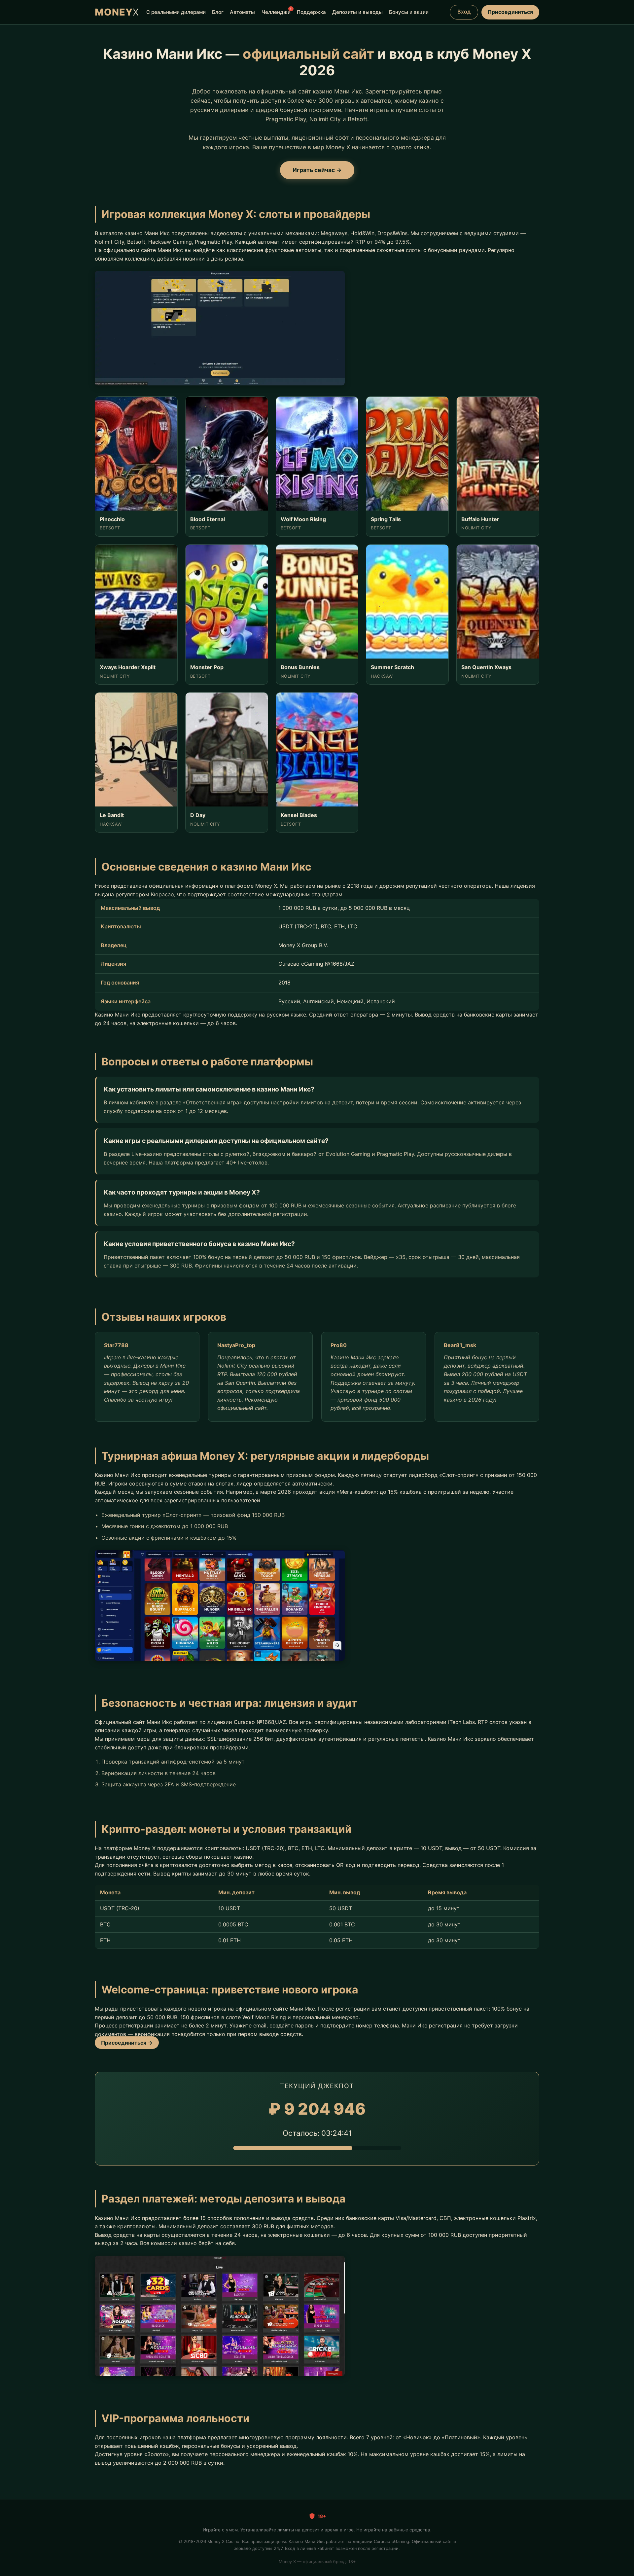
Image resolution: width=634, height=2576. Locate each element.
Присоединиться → (127, 2043)
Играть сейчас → (317, 170)
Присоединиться (510, 12)
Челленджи (276, 11)
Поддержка (311, 12)
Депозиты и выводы (357, 12)
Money (117, 12)
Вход (464, 12)
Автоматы (242, 12)
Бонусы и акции (409, 12)
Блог (218, 12)
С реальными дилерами (176, 12)
